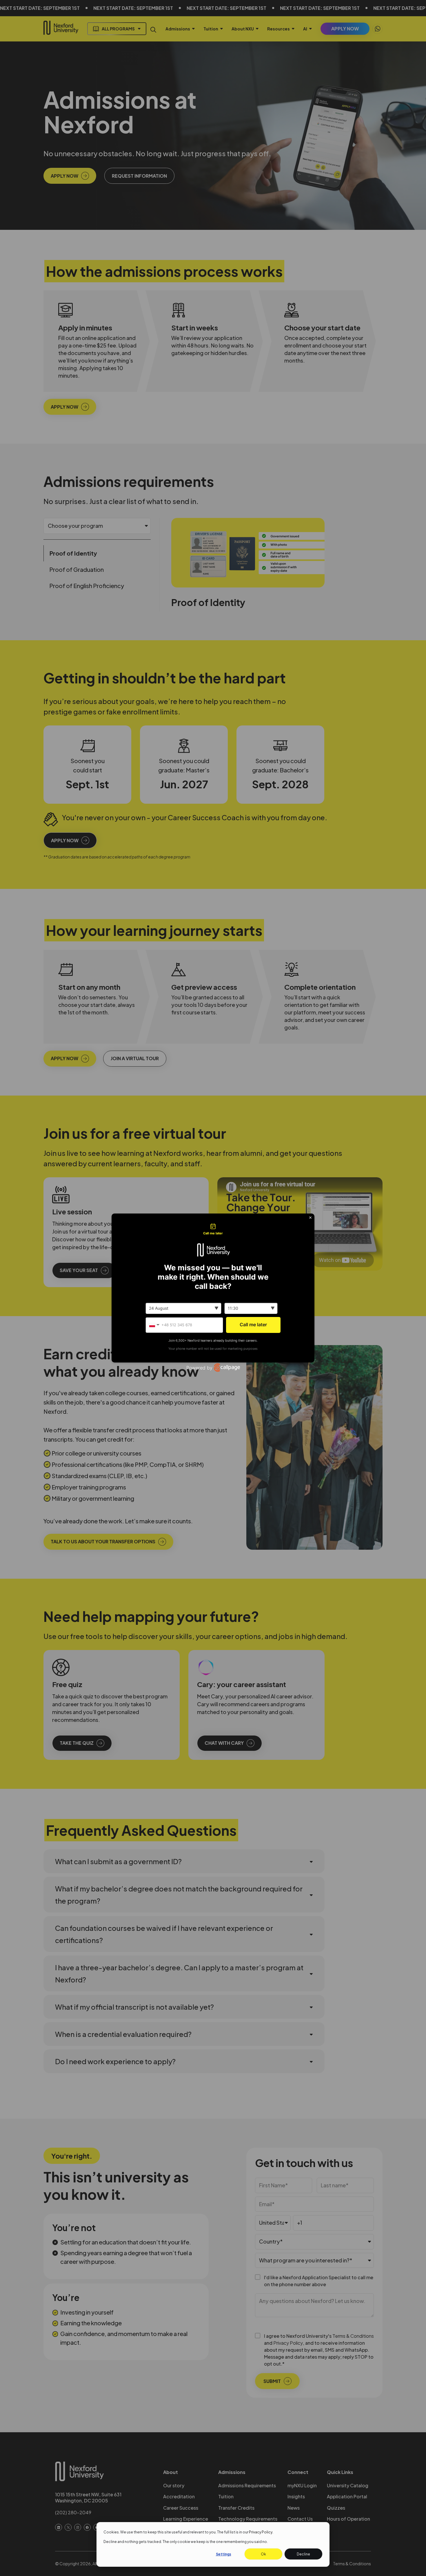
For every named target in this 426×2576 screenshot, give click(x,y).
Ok (263, 2554)
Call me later (253, 1325)
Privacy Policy (261, 2532)
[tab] (213, 1229)
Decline (303, 2554)
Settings (224, 2554)
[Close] (310, 1218)
